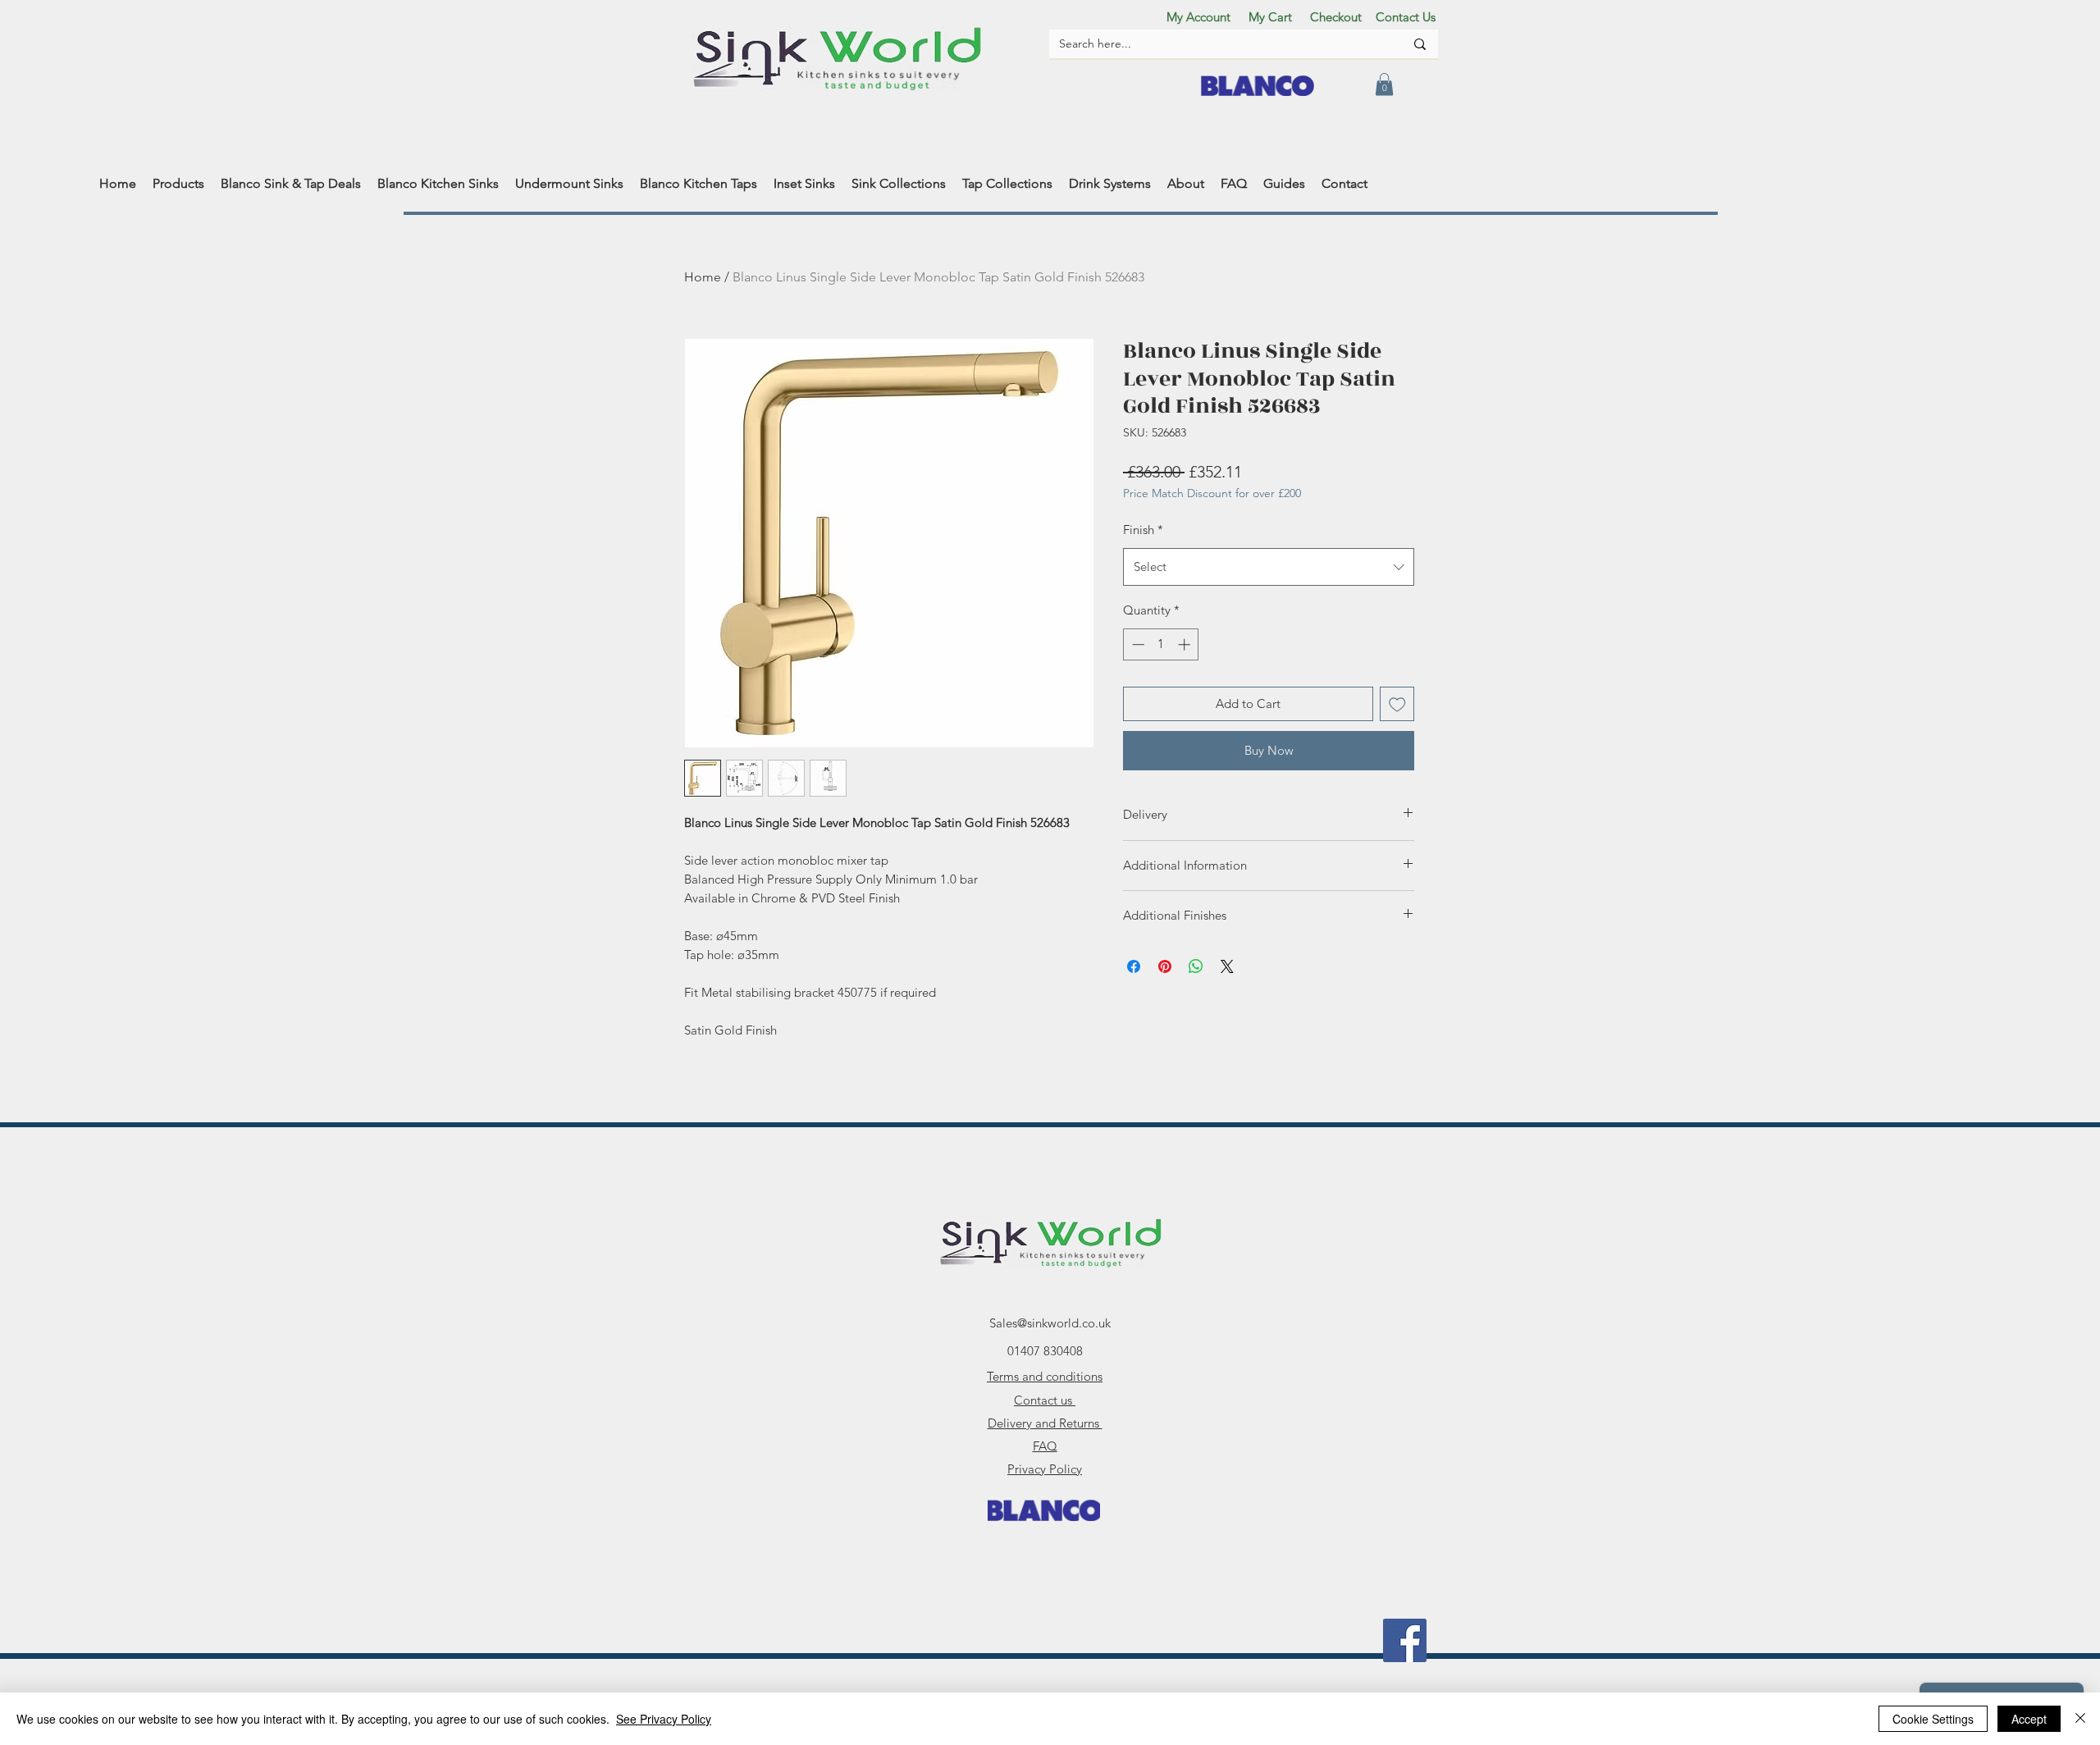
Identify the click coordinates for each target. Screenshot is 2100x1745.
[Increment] (1186, 644)
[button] (1384, 84)
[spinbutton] (1161, 644)
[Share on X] (1227, 966)
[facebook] (1405, 1640)
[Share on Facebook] (1134, 966)
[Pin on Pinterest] (1165, 966)
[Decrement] (1137, 644)
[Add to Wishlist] (1397, 704)
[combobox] (1269, 567)
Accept (2029, 1719)
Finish (1143, 530)
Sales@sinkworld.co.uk (1050, 1323)
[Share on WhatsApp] (1196, 966)
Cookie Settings (1933, 1719)
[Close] (2080, 1719)
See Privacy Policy (664, 1719)
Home (703, 277)
